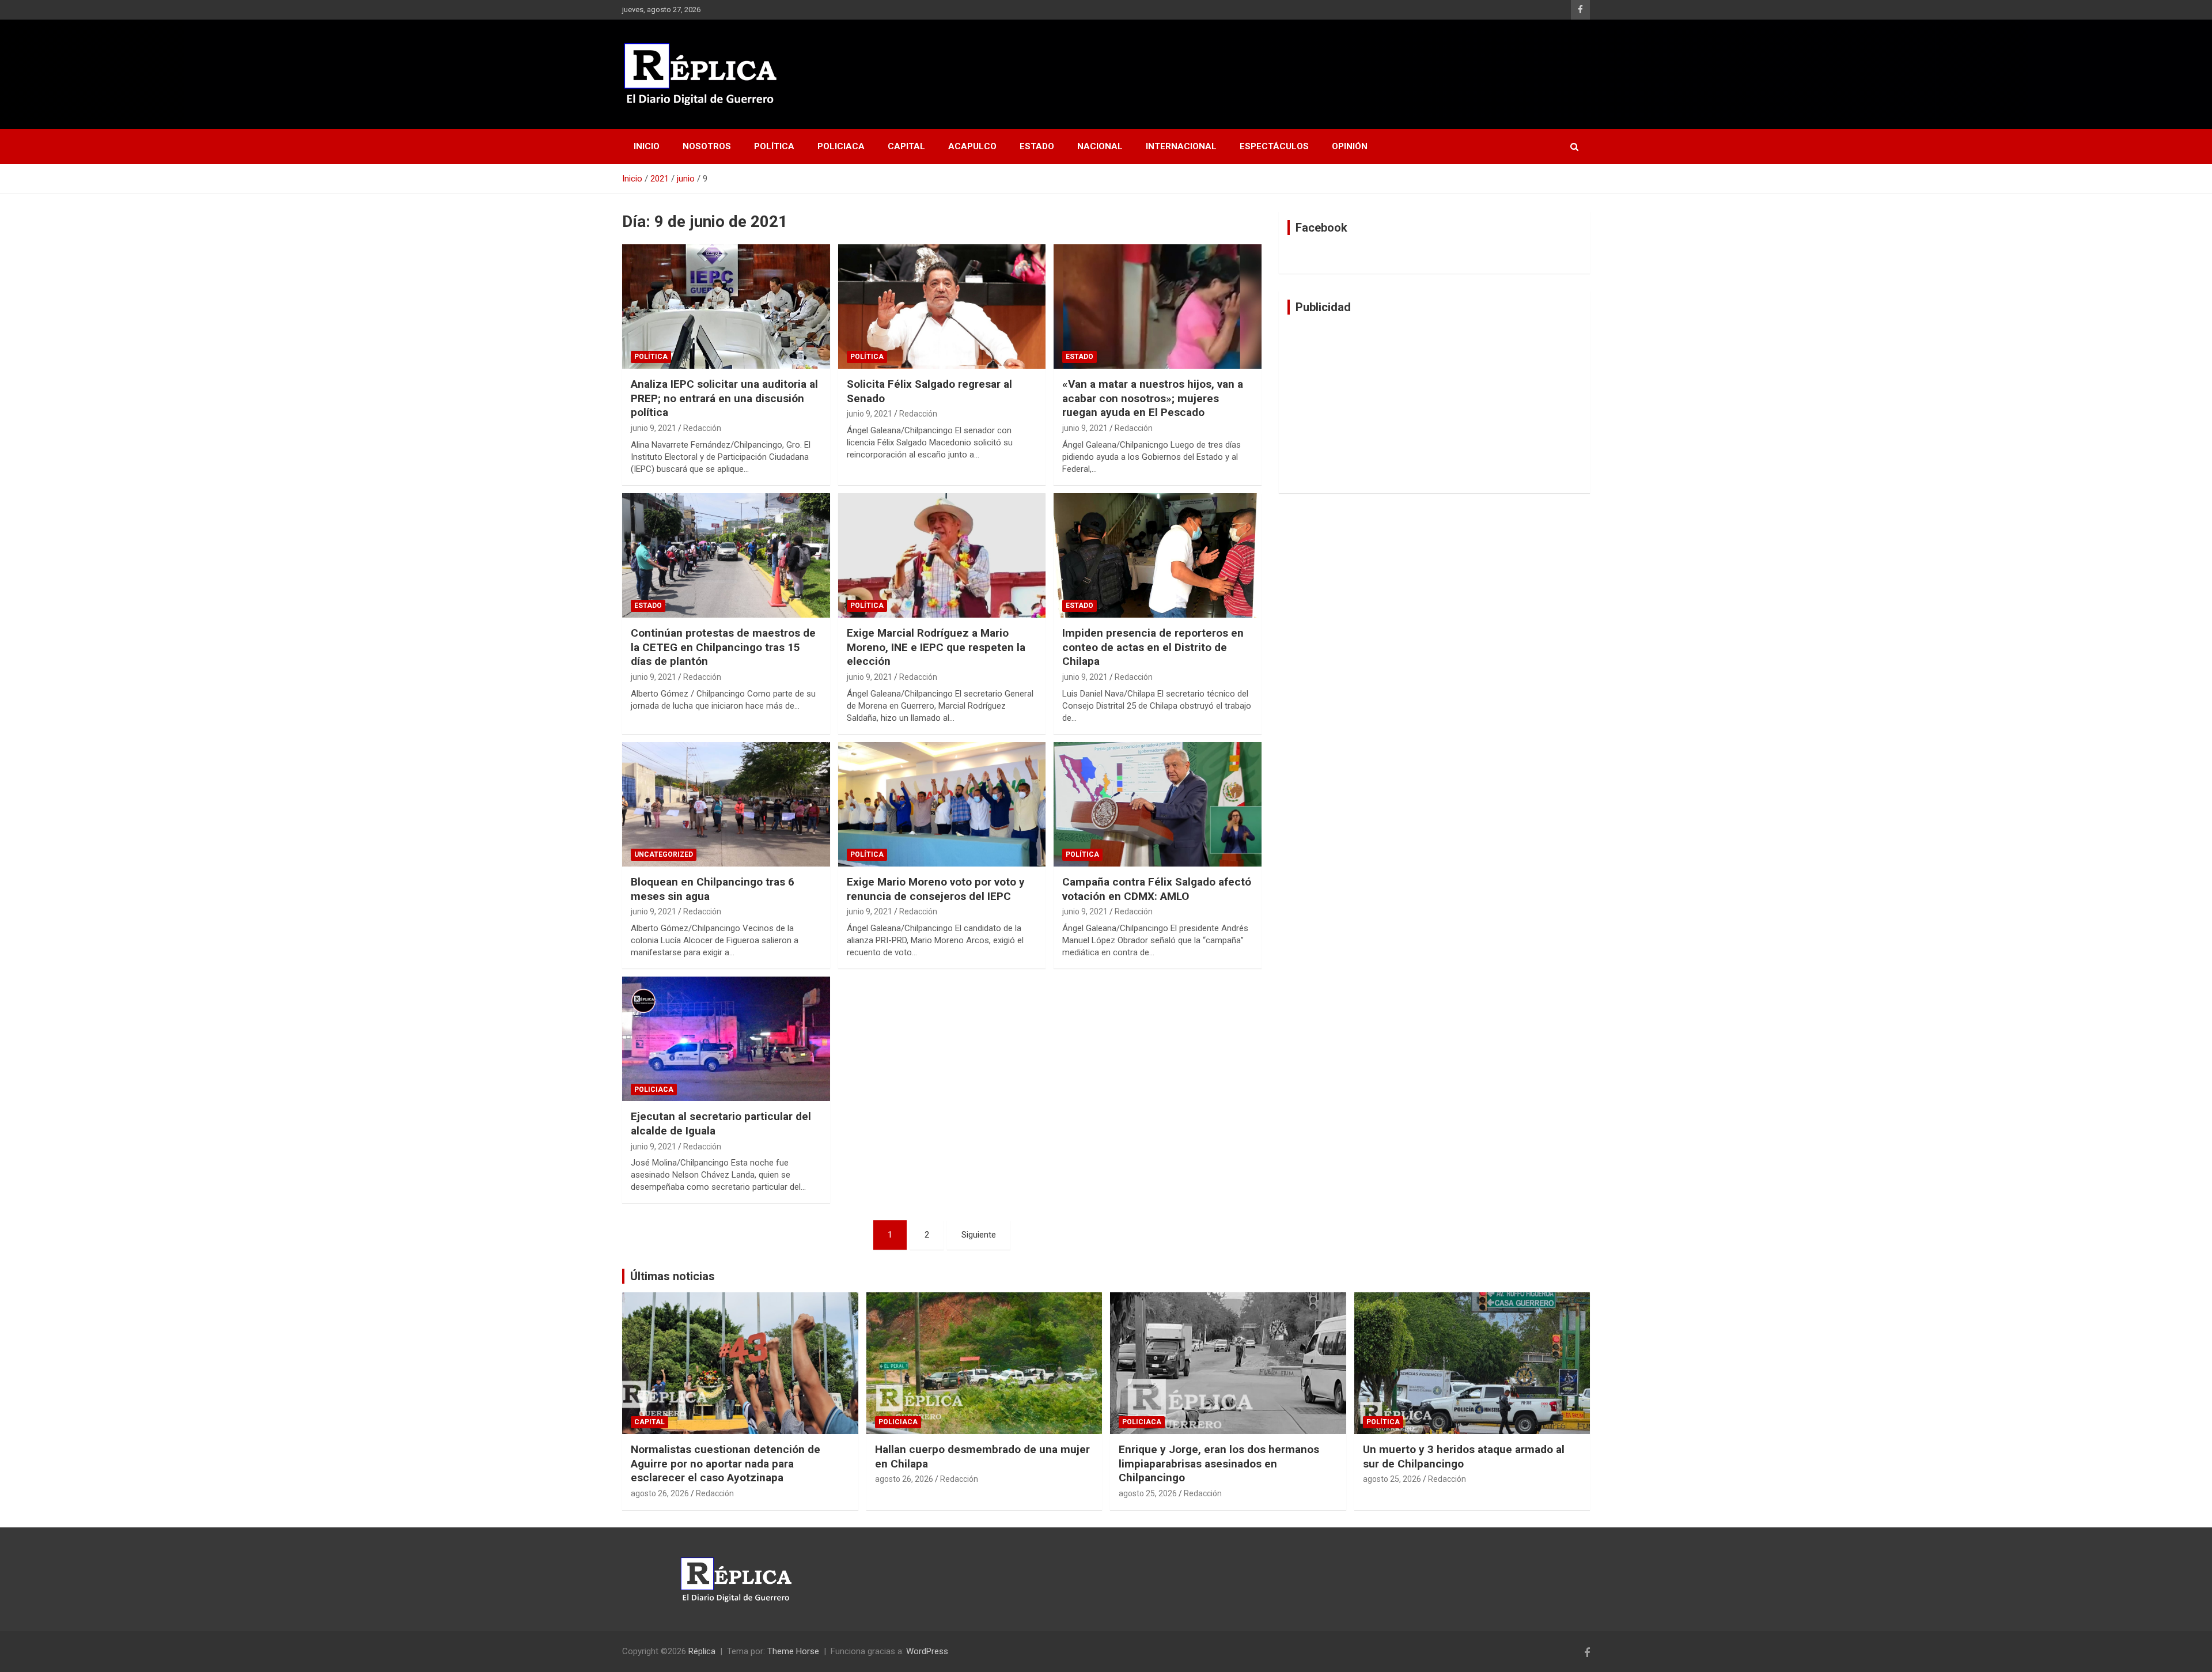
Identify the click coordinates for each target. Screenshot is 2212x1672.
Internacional (1181, 146)
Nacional (1100, 146)
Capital (906, 146)
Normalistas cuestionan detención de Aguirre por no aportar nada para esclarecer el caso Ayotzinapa (726, 1463)
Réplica (702, 1651)
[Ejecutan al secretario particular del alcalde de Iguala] (726, 1039)
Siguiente (979, 1235)
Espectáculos (1274, 146)
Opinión (1350, 146)
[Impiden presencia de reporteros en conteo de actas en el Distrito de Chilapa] (1158, 555)
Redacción (702, 428)
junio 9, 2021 (654, 428)
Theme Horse (793, 1651)
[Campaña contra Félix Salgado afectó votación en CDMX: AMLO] (1158, 804)
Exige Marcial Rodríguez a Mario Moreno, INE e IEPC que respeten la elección (936, 647)
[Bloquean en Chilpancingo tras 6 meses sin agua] (726, 804)
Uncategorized (664, 854)
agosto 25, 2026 (1148, 1493)
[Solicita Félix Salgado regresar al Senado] (942, 307)
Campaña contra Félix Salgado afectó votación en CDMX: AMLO (1157, 889)
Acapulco (972, 146)
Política (774, 146)
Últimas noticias (673, 1276)
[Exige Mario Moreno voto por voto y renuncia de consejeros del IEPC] (942, 804)
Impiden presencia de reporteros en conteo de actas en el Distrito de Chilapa (1153, 647)
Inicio (647, 146)
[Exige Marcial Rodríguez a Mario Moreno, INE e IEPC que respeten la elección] (942, 555)
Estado (1037, 146)
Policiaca (841, 146)
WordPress (927, 1651)
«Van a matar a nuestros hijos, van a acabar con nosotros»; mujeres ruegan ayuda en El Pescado (1153, 398)
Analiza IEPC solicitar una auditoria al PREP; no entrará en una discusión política (724, 398)
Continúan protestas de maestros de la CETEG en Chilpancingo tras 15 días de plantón (723, 647)
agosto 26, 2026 (660, 1493)
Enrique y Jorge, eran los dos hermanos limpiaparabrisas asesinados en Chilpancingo (1219, 1463)
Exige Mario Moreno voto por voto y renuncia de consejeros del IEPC (936, 889)
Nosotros (707, 146)
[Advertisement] (1434, 404)
